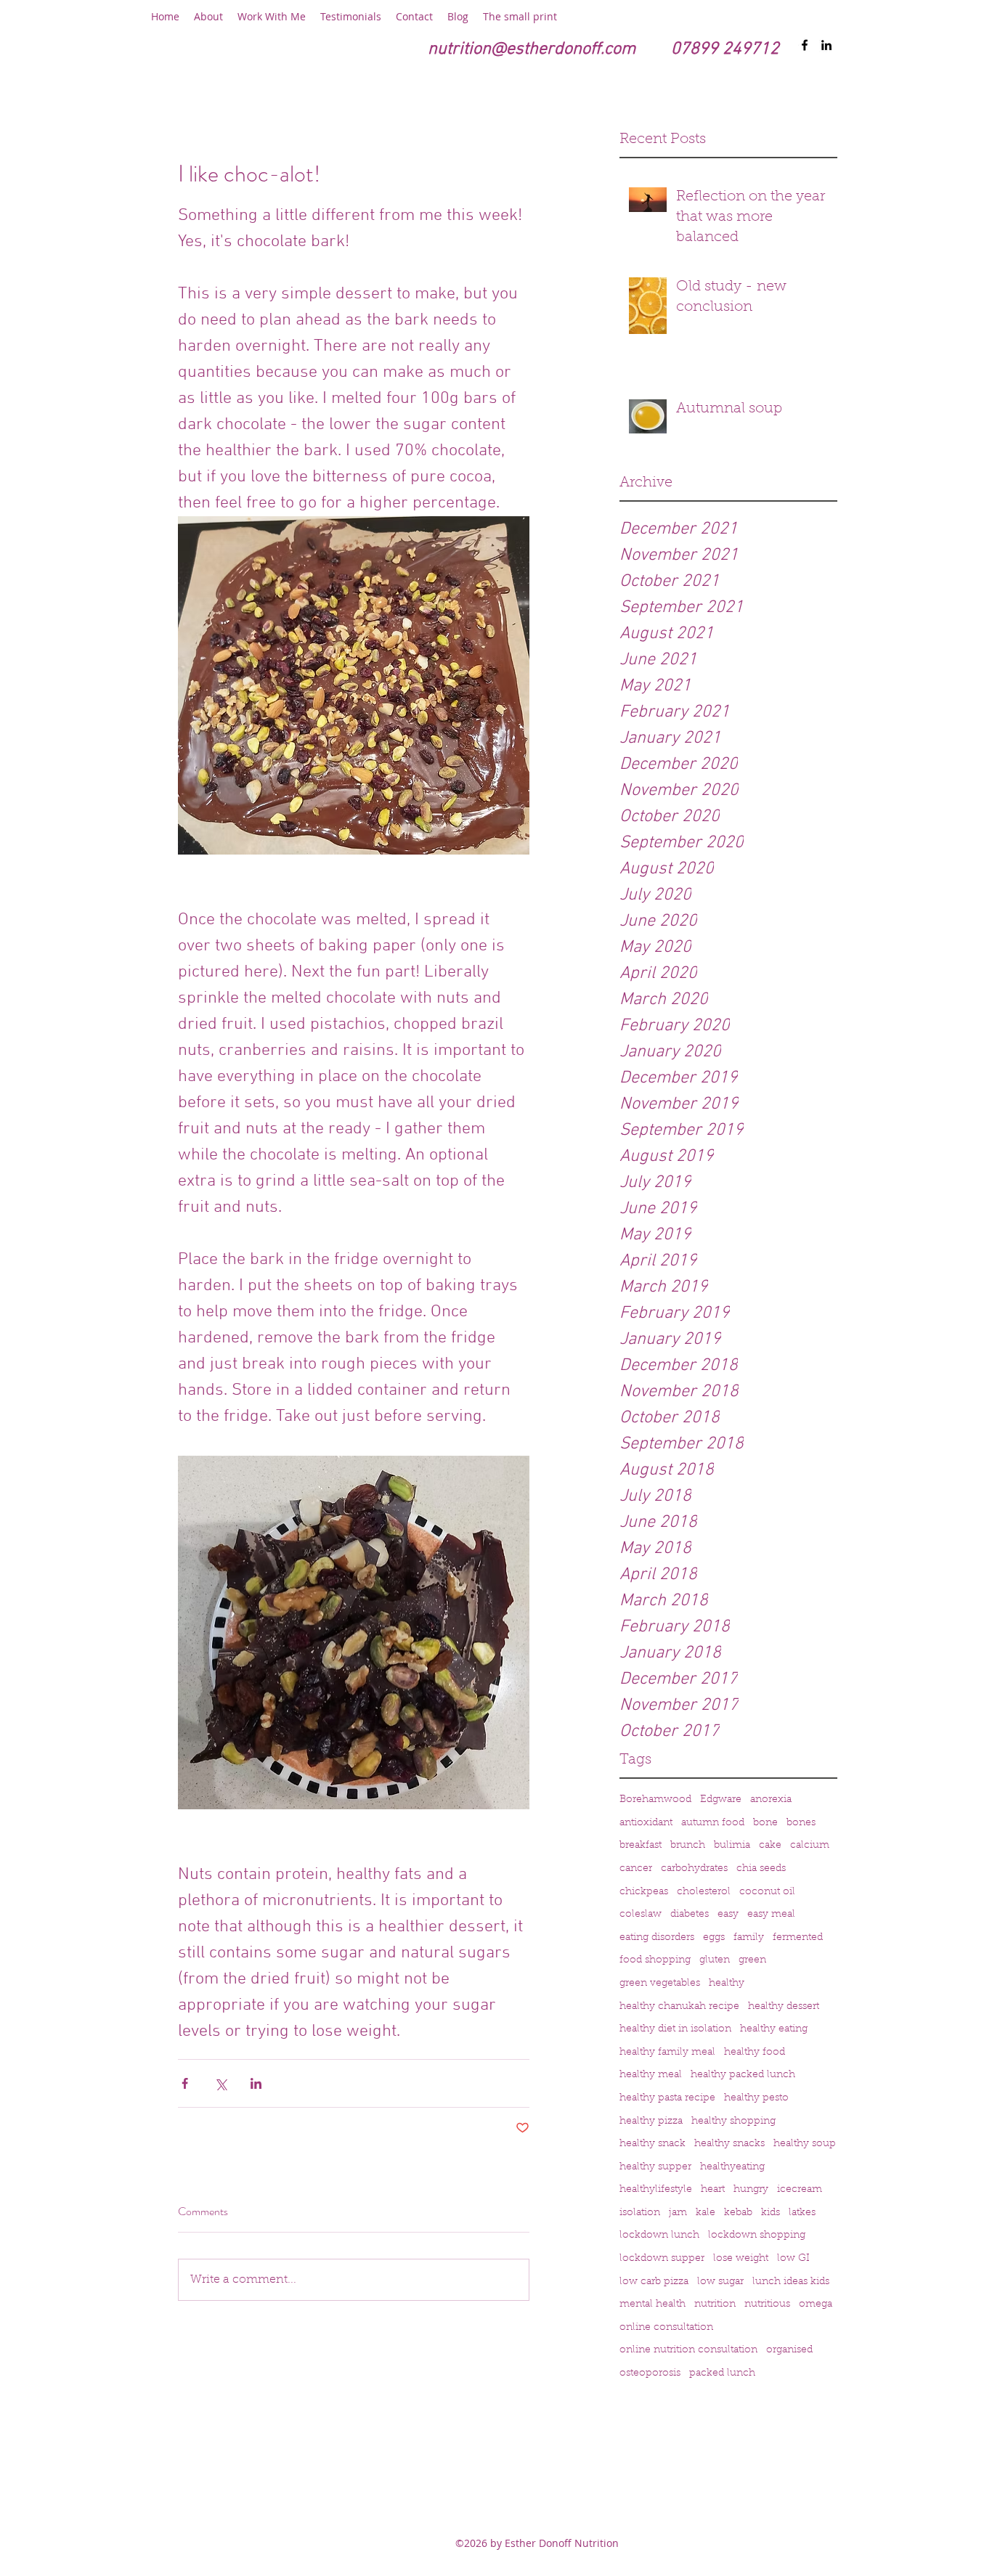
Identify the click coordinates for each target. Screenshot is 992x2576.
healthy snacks (729, 2144)
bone (765, 1823)
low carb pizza (654, 2282)
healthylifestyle (656, 2190)
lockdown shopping (757, 2235)
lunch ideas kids (791, 2282)
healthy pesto (756, 2098)
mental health (652, 2304)
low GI (793, 2259)
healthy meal (651, 2075)
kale (706, 2213)
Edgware (721, 1800)
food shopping (655, 1960)
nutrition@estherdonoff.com (532, 49)
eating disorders (657, 1938)
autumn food (713, 1823)
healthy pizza (651, 2121)
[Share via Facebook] (185, 2083)
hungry (751, 2190)
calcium (810, 1846)
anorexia (771, 1800)
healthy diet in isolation (675, 2029)
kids (771, 2213)
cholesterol (704, 1892)
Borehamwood (655, 1800)
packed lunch (722, 2373)
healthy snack (652, 2144)
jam (678, 2213)
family (749, 1938)
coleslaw (641, 1915)
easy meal (771, 1915)
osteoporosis (650, 2373)
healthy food (755, 2053)
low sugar (720, 2282)
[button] (208, 17)
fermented (798, 1938)
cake (770, 1846)
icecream (800, 2190)
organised (789, 2350)
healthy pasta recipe (667, 2098)
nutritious (767, 2304)
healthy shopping (733, 2121)
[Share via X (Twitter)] (220, 2083)
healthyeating (732, 2167)
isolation (640, 2213)
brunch (688, 1846)
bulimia (732, 1846)
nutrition (715, 2304)
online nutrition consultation (688, 2350)
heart (713, 2190)
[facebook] (805, 45)
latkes (802, 2213)
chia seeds (761, 1869)
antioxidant (646, 1823)
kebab (738, 2213)
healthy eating (774, 2029)
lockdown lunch (659, 2235)
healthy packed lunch (743, 2075)
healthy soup (805, 2144)
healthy (727, 1984)
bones (801, 1823)
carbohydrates (694, 1869)
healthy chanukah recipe (679, 2007)
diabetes (690, 1915)
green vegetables (660, 1984)
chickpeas (644, 1892)
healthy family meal (667, 2053)
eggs (714, 1938)
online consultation (666, 2328)
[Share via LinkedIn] (256, 2083)
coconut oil (767, 1892)
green (752, 1960)
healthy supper (655, 2167)
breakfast (641, 1846)
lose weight (741, 2259)
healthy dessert (784, 2007)
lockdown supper (662, 2259)
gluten (715, 1960)
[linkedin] (826, 45)
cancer (636, 1869)
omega (816, 2304)
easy (728, 1915)
